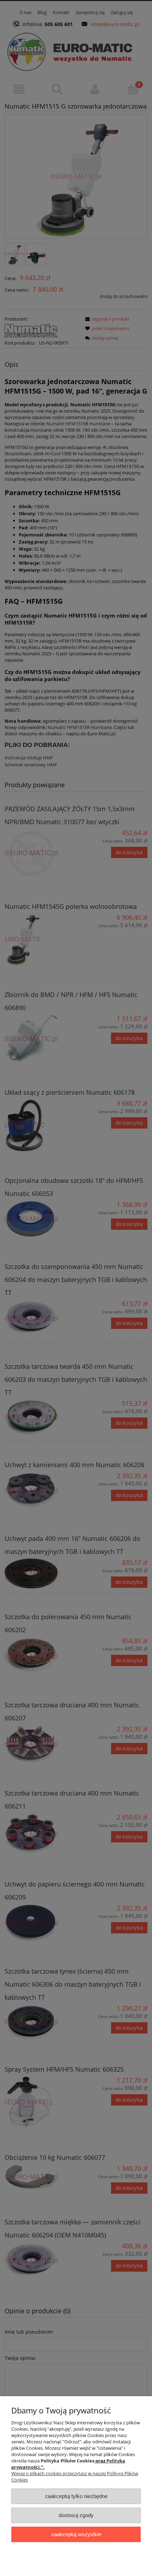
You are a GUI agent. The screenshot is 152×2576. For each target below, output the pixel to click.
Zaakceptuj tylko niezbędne (76, 2496)
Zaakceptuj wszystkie (76, 2534)
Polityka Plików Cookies (68, 2461)
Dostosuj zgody (76, 2515)
